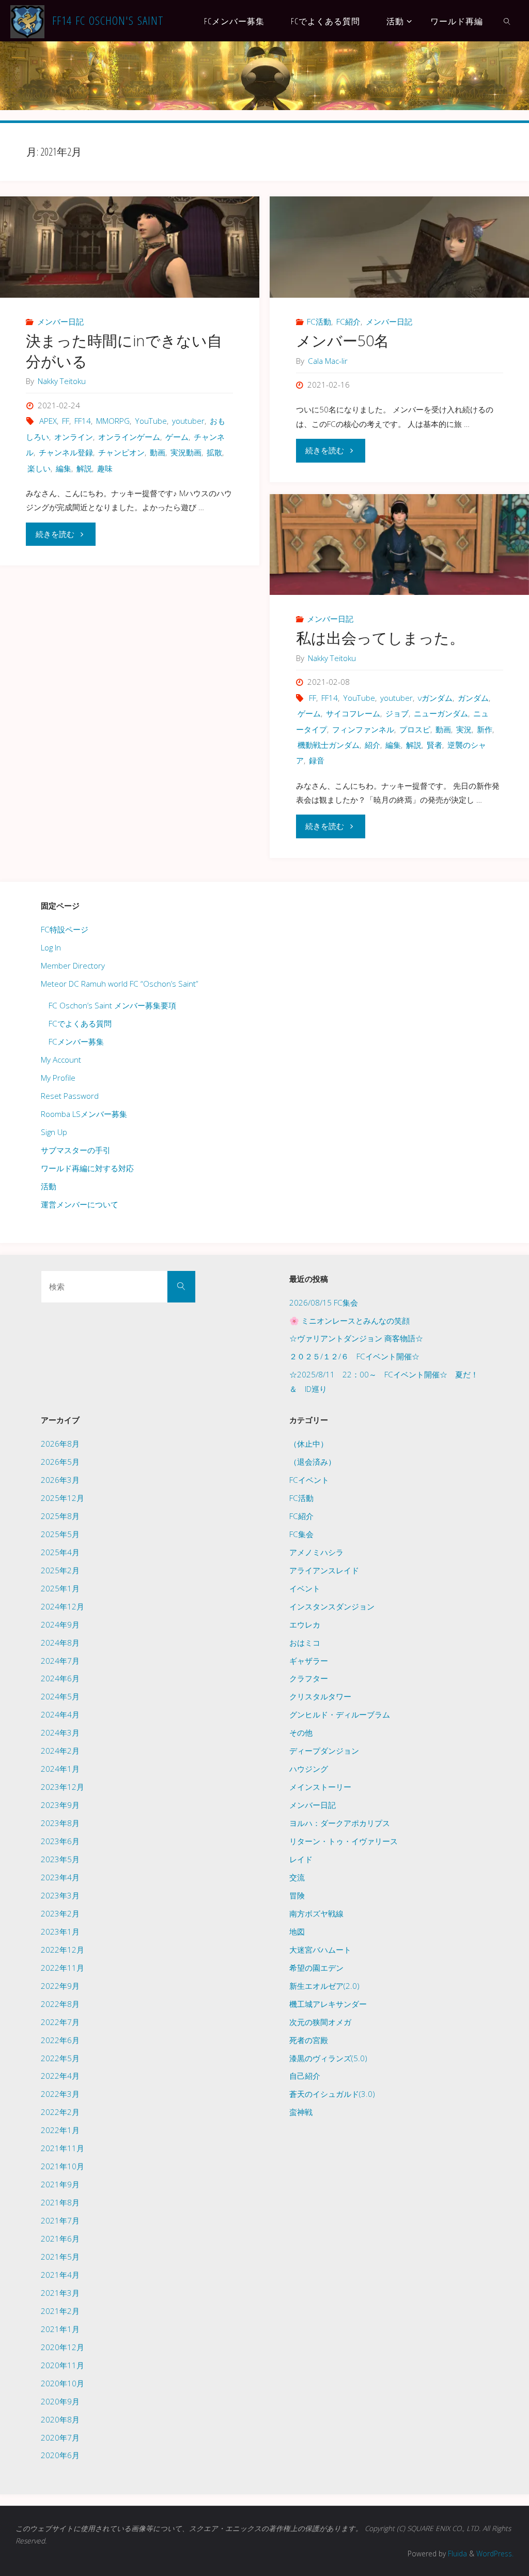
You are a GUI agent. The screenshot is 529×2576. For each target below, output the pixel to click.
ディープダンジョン (324, 1751)
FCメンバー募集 (76, 1041)
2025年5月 (60, 1534)
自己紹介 (305, 2076)
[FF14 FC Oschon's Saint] (27, 21)
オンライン (74, 437)
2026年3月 (60, 1480)
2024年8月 (60, 1643)
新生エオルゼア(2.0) (324, 1986)
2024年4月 (60, 1714)
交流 (297, 1877)
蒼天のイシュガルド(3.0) (332, 2094)
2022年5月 (60, 2058)
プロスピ (415, 729)
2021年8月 (60, 2202)
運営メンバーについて (80, 1204)
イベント (305, 1588)
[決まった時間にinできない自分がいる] (129, 247)
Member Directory (73, 965)
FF (66, 421)
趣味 (105, 468)
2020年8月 (60, 2419)
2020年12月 (63, 2347)
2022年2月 (60, 2112)
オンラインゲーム (129, 437)
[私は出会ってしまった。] (399, 545)
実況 (464, 729)
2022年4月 (60, 2076)
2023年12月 (63, 1787)
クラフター (309, 1678)
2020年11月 (63, 2365)
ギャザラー (309, 1661)
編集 (64, 468)
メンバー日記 (60, 321)
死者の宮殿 (309, 2040)
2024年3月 (60, 1732)
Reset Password (70, 1096)
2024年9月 (60, 1624)
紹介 (372, 745)
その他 (301, 1732)
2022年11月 (63, 1968)
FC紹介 (348, 321)
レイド (301, 1859)
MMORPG (113, 421)
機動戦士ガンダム (329, 745)
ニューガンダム (441, 713)
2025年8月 (60, 1516)
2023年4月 (60, 1877)
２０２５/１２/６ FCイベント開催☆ (354, 1356)
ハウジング (309, 1769)
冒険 (297, 1895)
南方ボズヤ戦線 (316, 1913)
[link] (508, 21)
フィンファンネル (363, 729)
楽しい (39, 468)
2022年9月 (60, 1986)
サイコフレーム (353, 713)
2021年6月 (60, 2238)
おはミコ (305, 1643)
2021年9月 (60, 2184)
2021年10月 (63, 2166)
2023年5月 (60, 1859)
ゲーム (177, 437)
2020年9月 (60, 2401)
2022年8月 (60, 2004)
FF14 (83, 421)
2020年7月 (60, 2437)
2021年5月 (60, 2257)
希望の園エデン (316, 1968)
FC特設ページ (65, 929)
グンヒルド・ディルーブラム (340, 1714)
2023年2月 (60, 1913)
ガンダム (473, 698)
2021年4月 (60, 2275)
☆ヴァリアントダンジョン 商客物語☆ (356, 1338)
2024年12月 (63, 1606)
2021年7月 (60, 2220)
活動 (49, 1186)
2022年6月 (60, 2040)
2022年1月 (60, 2130)
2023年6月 (60, 1841)
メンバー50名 (343, 341)
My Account (61, 1060)
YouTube (151, 421)
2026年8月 (60, 1444)
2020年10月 (63, 2383)
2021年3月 (60, 2293)
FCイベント (309, 1480)
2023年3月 (60, 1895)
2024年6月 (60, 1678)
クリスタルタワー (320, 1696)
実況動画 (186, 452)
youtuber (188, 421)
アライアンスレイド (324, 1570)
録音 (317, 760)
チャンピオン (121, 452)
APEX (48, 421)
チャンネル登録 (66, 452)
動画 (158, 452)
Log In (51, 947)
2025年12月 (63, 1498)
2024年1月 (60, 1769)
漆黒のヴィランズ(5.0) (328, 2058)
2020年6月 (60, 2455)
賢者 (434, 745)
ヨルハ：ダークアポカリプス (340, 1823)
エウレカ (305, 1624)
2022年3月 (60, 2094)
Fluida (456, 2554)
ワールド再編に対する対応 (87, 1168)
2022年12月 (63, 1950)
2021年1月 (60, 2329)
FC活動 (319, 321)
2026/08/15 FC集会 (324, 1302)
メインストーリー (320, 1787)
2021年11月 (63, 2148)
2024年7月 (60, 1661)
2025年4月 (60, 1552)
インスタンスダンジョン (332, 1606)
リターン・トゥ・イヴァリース (344, 1841)
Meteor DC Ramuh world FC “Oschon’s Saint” (120, 984)
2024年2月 (60, 1751)
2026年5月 (60, 1462)
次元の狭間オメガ (320, 2022)
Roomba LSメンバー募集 (84, 1114)
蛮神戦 (301, 2112)
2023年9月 (60, 1805)
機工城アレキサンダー (328, 2004)
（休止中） (309, 1444)
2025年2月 (60, 1570)
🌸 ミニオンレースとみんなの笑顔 (349, 1321)
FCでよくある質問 (80, 1023)
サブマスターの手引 (76, 1150)
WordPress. (495, 2554)
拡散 (214, 452)
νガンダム (435, 698)
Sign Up (54, 1132)
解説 (84, 468)
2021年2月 (60, 2311)
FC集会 (301, 1534)
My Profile (58, 1078)
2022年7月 (60, 2022)
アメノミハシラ (316, 1552)
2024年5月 (60, 1696)
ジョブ (397, 713)
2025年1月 (60, 1588)
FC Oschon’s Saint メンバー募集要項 (112, 1005)
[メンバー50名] (399, 247)
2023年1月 (60, 1931)
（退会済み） (313, 1462)
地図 (297, 1931)
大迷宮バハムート (320, 1950)
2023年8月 (60, 1823)
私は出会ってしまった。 (380, 638)
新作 (485, 729)
